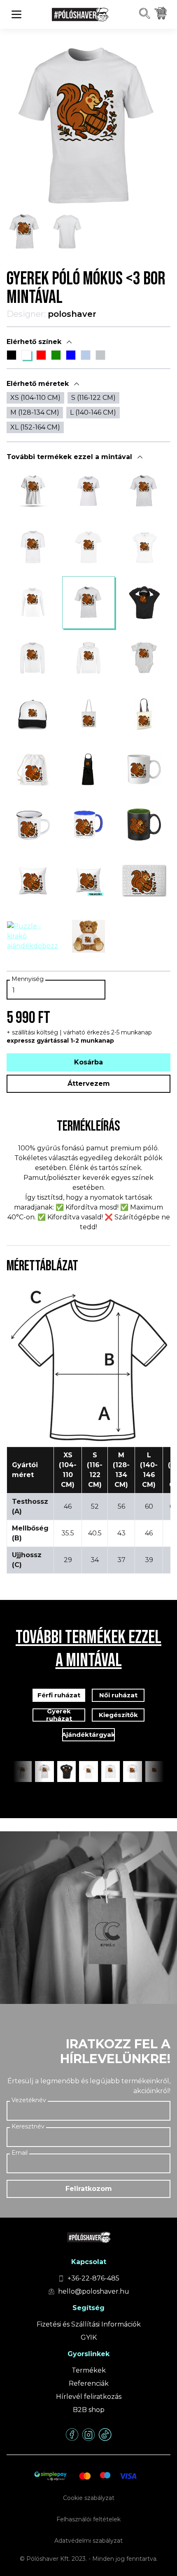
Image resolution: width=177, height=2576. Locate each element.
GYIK (89, 2337)
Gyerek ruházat (59, 1715)
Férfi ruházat (59, 1695)
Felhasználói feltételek (88, 2519)
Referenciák (89, 2383)
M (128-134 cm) (35, 412)
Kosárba (88, 1062)
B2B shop (89, 2410)
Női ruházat (118, 1695)
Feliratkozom (89, 2189)
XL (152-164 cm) (35, 427)
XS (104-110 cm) (35, 398)
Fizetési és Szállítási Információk (89, 2324)
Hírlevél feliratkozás (89, 2397)
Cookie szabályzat (89, 2498)
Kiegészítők (118, 1715)
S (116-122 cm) (93, 398)
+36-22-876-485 (93, 2278)
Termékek (89, 2370)
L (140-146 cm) (93, 412)
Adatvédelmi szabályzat (88, 2541)
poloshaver (72, 314)
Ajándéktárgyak (88, 1735)
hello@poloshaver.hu (94, 2291)
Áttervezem (89, 1084)
